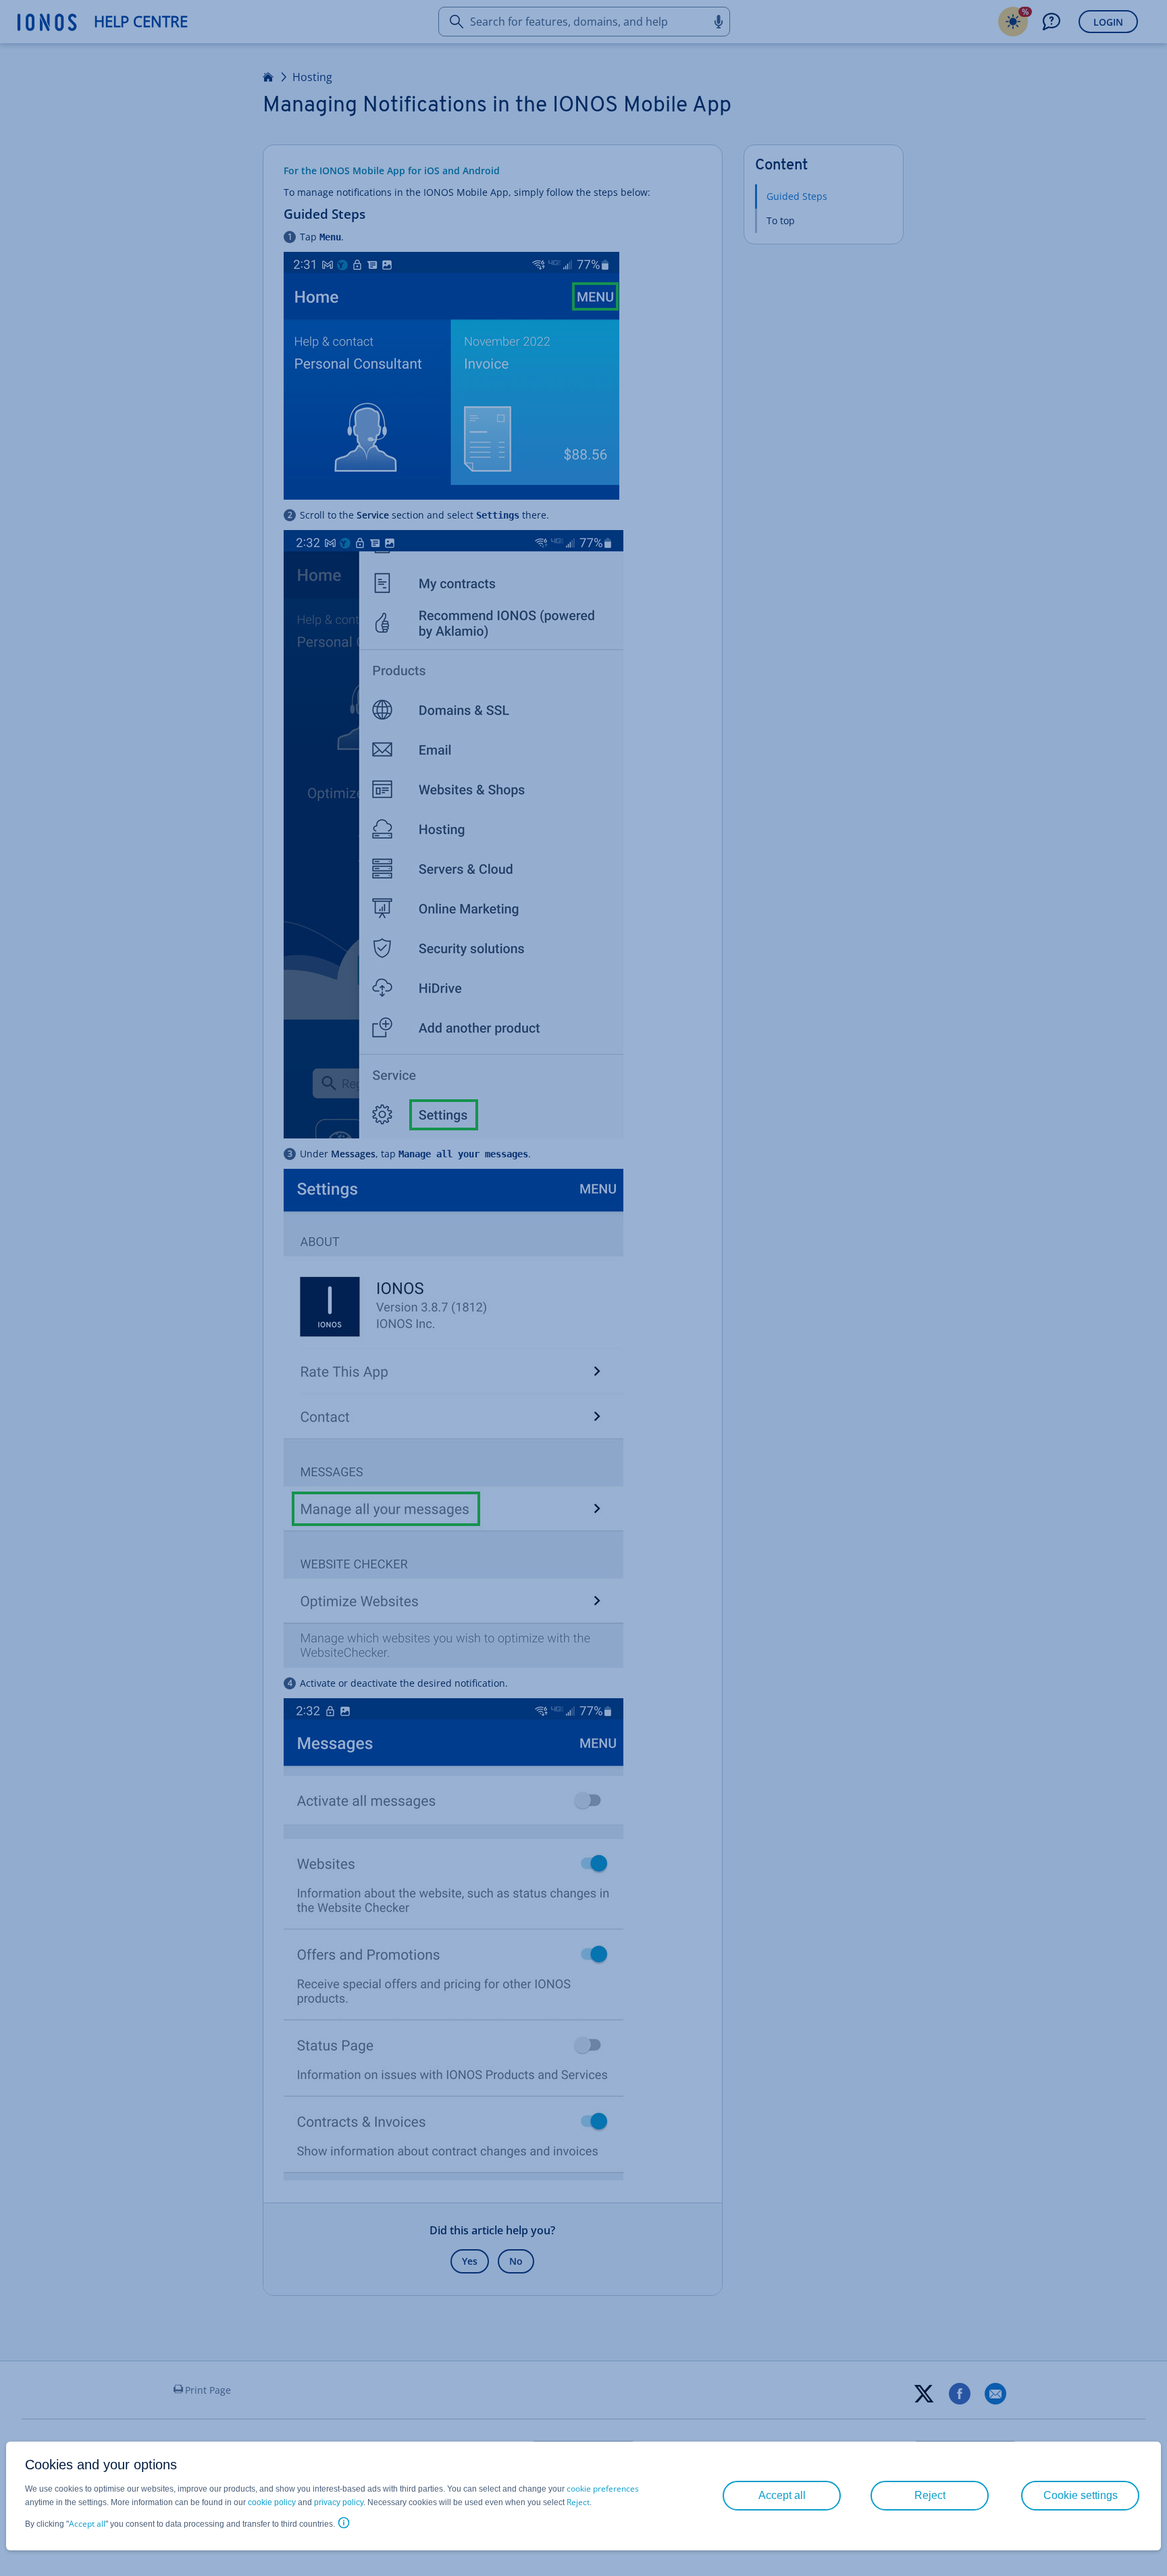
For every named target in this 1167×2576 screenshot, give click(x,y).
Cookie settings (1081, 2495)
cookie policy (272, 2502)
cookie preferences (603, 2489)
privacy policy (339, 2502)
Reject (578, 2502)
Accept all (87, 2524)
